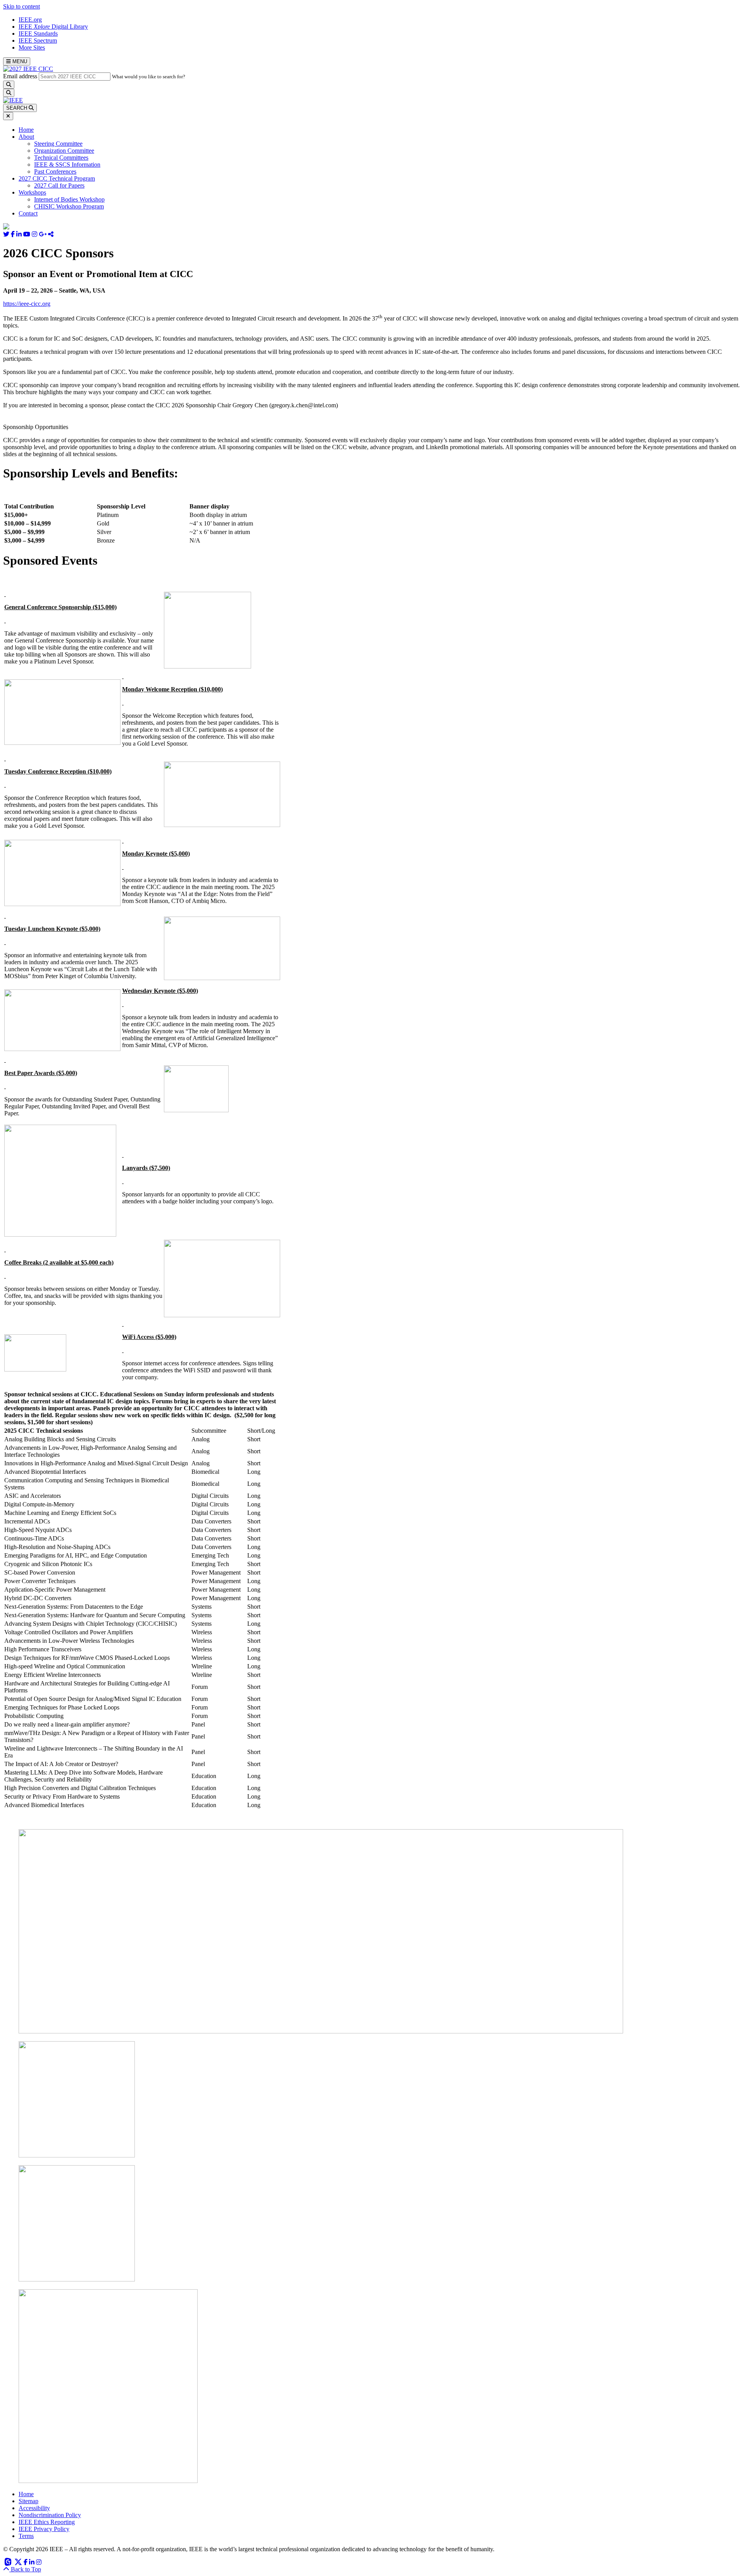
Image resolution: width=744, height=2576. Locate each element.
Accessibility (34, 2508)
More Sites (32, 47)
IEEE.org (30, 20)
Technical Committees (61, 158)
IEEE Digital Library (53, 27)
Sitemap (28, 2501)
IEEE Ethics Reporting (47, 2522)
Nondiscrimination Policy (50, 2515)
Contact (28, 213)
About (26, 137)
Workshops (32, 192)
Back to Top (25, 2569)
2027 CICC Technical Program (57, 178)
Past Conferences (55, 171)
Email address (20, 76)
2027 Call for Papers (59, 185)
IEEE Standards (38, 34)
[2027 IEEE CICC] (28, 69)
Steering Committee (58, 144)
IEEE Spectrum (38, 40)
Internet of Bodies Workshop (69, 199)
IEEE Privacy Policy (44, 2529)
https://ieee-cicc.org (27, 304)
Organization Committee (64, 151)
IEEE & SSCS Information (67, 165)
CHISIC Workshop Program (69, 206)
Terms (26, 2536)
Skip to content (22, 6)
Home (26, 130)
